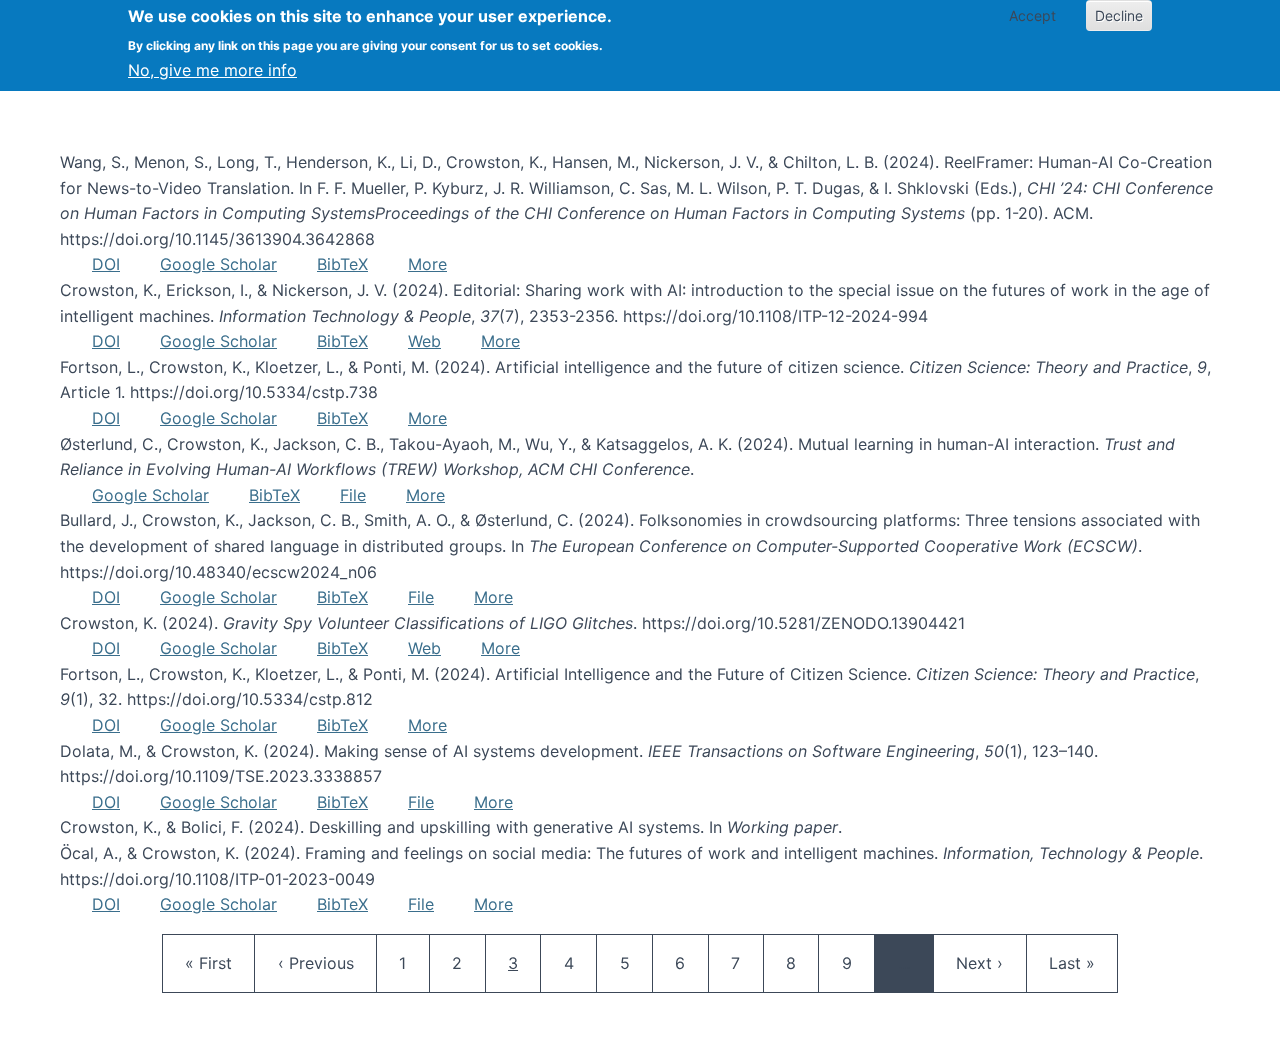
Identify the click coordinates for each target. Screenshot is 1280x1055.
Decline (1119, 15)
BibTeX (342, 264)
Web (424, 341)
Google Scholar (218, 264)
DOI (106, 264)
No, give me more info (212, 70)
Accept (1032, 15)
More (427, 264)
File (353, 495)
